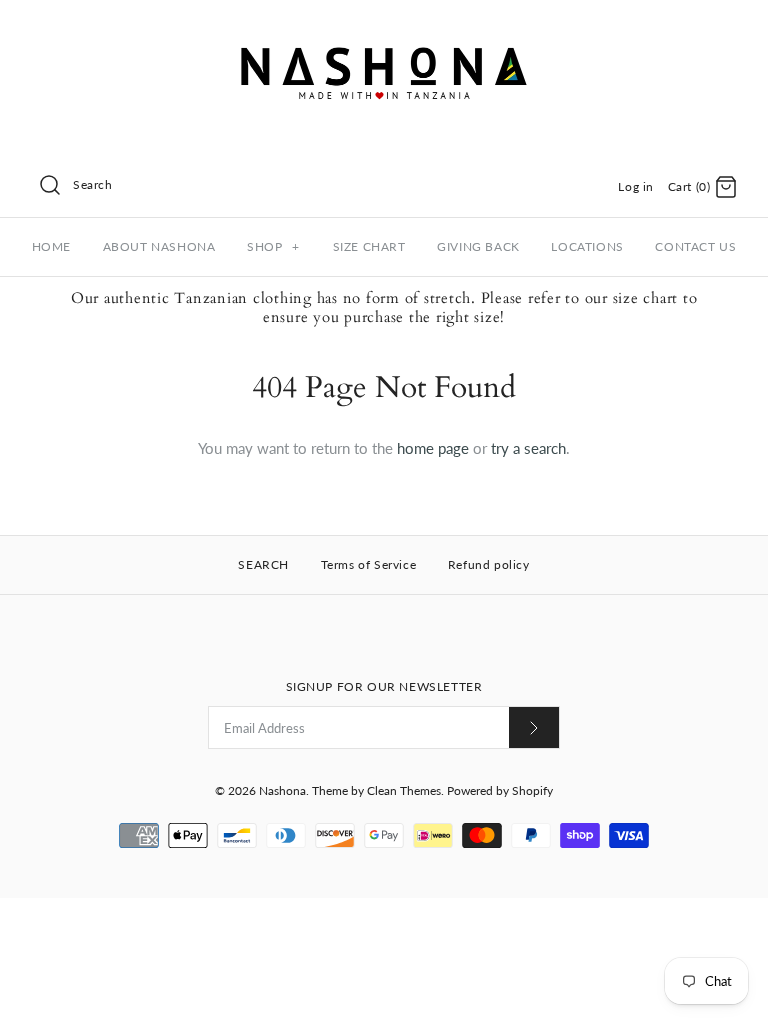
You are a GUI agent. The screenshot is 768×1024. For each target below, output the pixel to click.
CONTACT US (695, 246)
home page (433, 448)
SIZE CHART (369, 246)
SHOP (273, 246)
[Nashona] (384, 32)
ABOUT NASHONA (159, 246)
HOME (51, 246)
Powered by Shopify (500, 790)
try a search (528, 448)
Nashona (282, 790)
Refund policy (489, 564)
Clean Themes (404, 790)
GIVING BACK (478, 246)
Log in (636, 186)
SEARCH (263, 564)
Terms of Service (369, 564)
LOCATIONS (587, 246)
